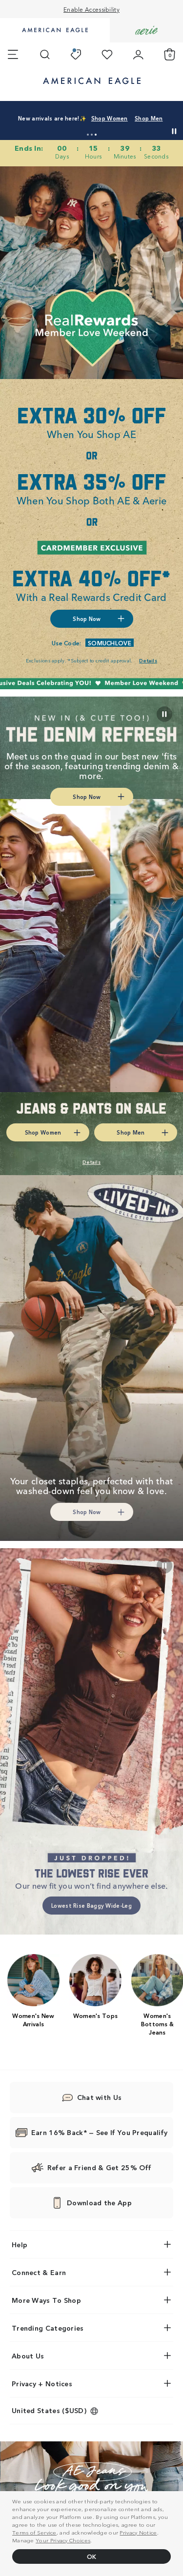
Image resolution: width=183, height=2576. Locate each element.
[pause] (164, 1566)
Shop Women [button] (51, 126)
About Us (28, 2356)
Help (20, 2244)
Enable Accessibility (91, 9)
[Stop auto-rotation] (174, 131)
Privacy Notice (138, 2532)
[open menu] (13, 55)
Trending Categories (48, 2328)
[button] (88, 135)
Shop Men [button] (100, 126)
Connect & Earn (39, 2272)
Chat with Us (100, 2097)
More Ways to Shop (46, 2300)
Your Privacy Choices (63, 2540)
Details (140, 126)
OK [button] (92, 2556)
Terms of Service (34, 2532)
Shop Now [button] (87, 619)
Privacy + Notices (42, 2383)
